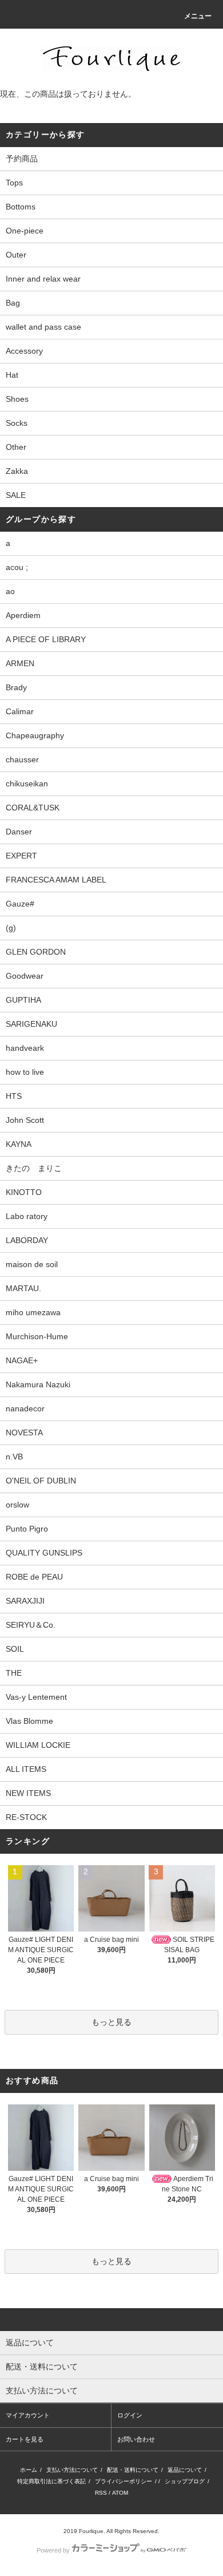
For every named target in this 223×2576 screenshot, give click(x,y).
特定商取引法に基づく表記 (51, 2481)
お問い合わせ (136, 2439)
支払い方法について (72, 2470)
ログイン (130, 2415)
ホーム (29, 2470)
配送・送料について (133, 2470)
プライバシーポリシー (124, 2481)
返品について (185, 2470)
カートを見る (25, 2439)
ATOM (120, 2493)
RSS (101, 2493)
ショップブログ (185, 2481)
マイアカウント (28, 2415)
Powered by (53, 2550)
